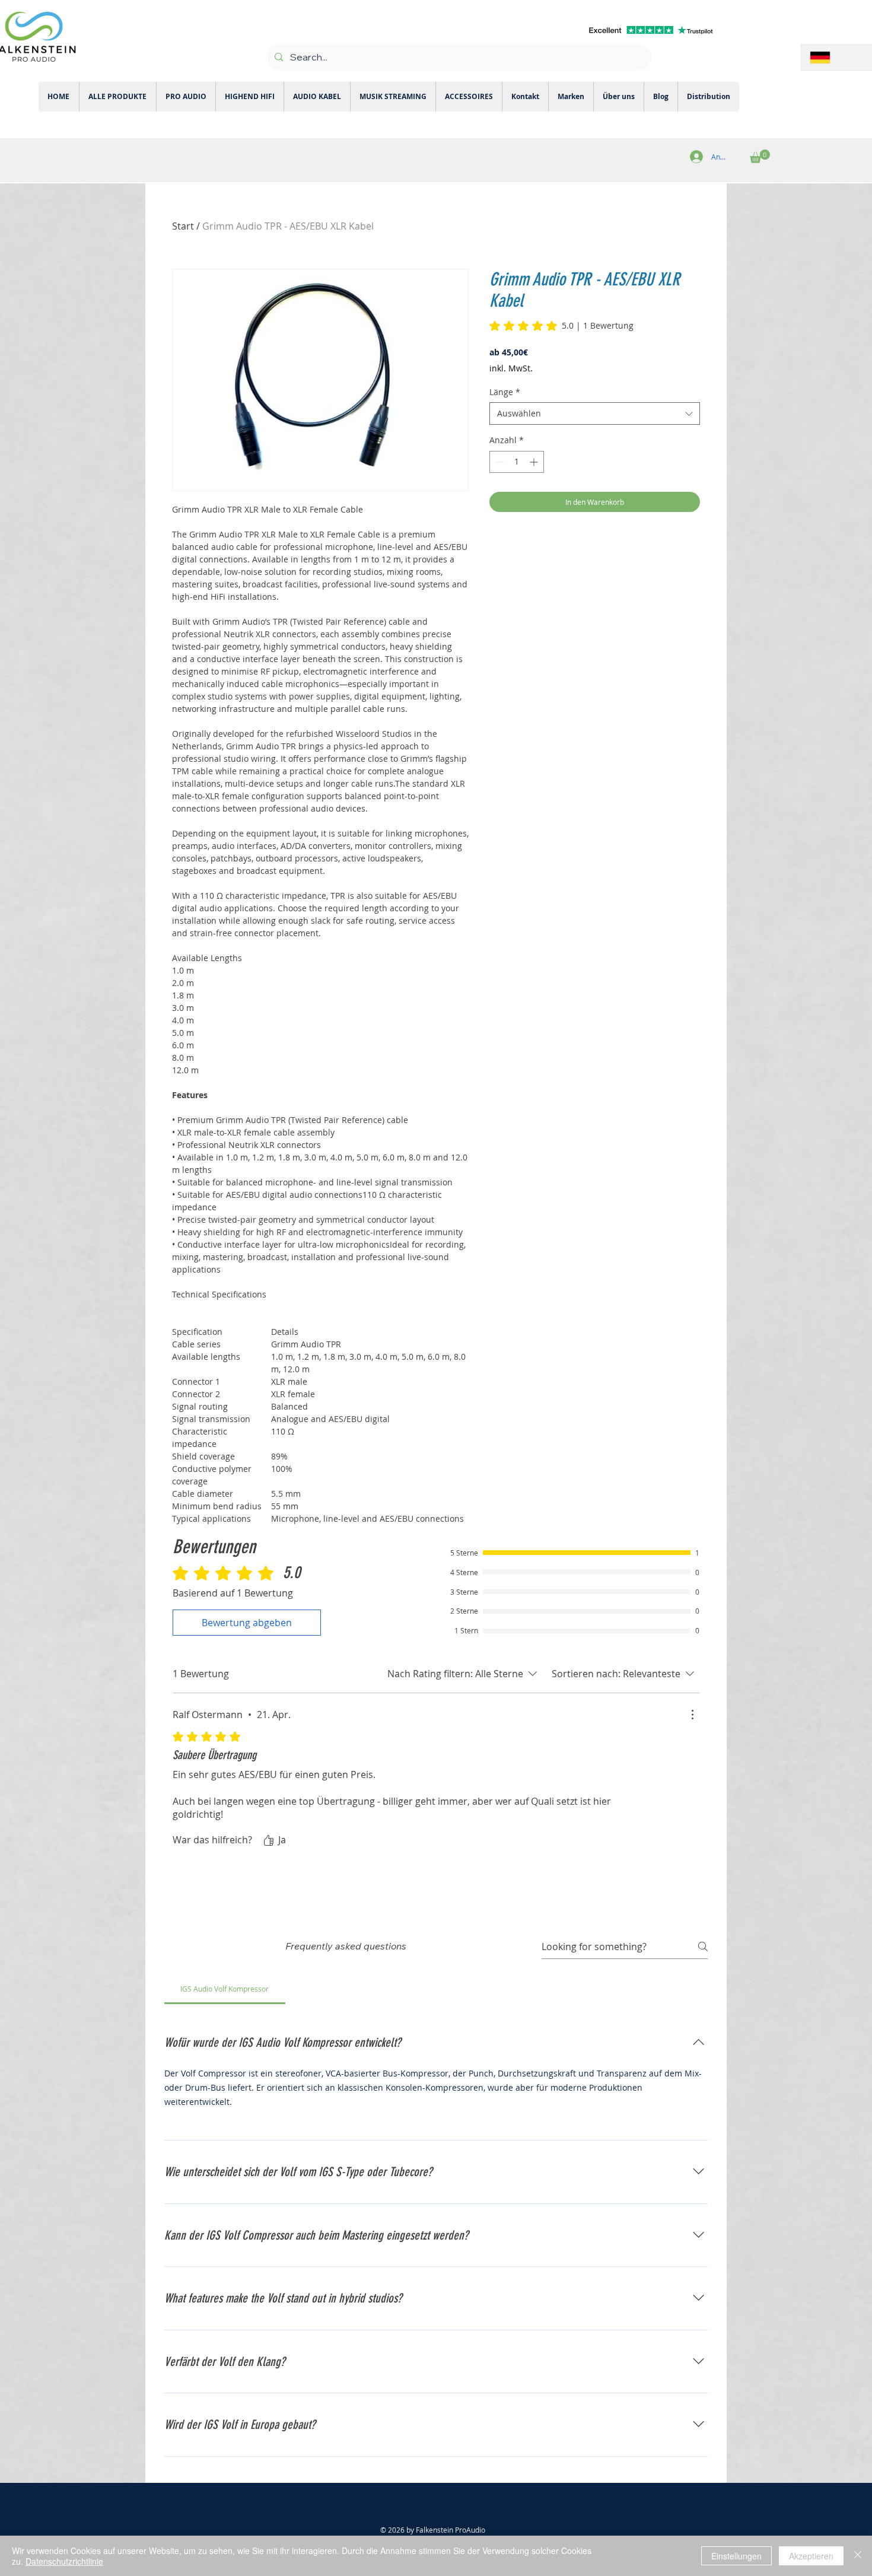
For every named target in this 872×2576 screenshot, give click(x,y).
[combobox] (595, 414)
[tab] (225, 1989)
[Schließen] (858, 2556)
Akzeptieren (811, 2556)
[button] (760, 156)
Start (183, 226)
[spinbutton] (517, 462)
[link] (561, 326)
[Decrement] (499, 462)
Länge (505, 392)
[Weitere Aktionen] (692, 1715)
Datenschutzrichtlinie (64, 2561)
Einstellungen (736, 2556)
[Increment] (535, 462)
